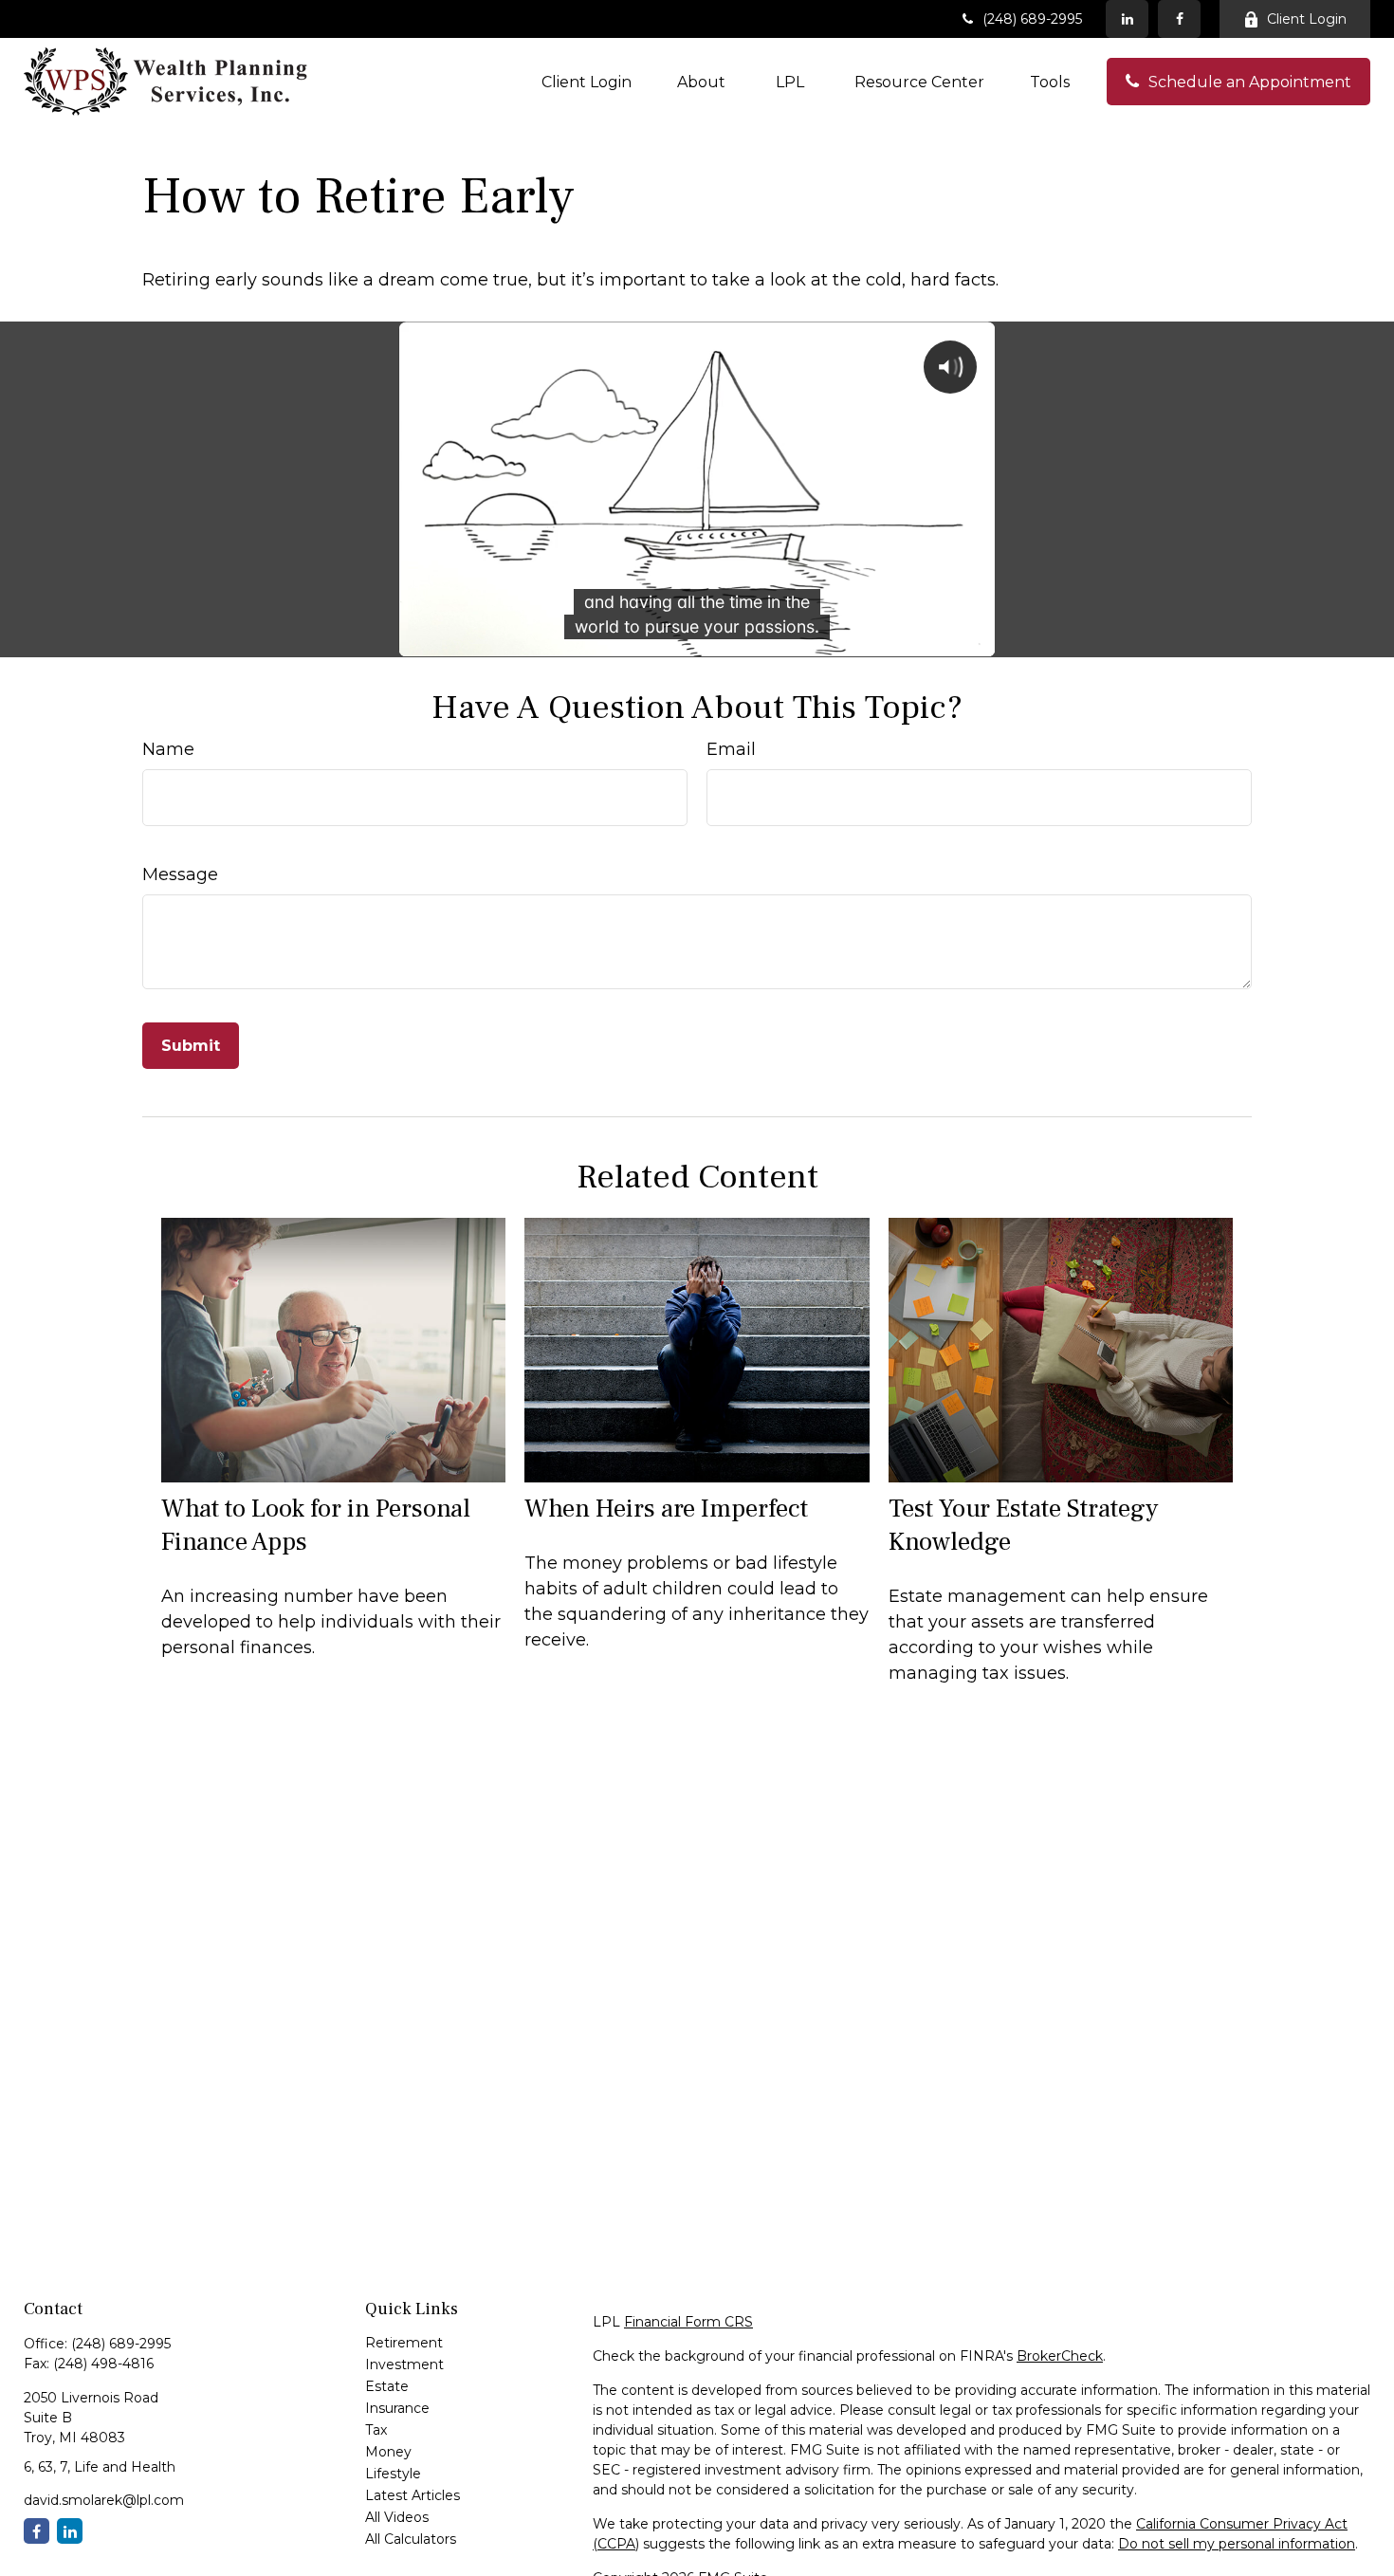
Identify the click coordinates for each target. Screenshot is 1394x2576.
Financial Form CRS (688, 2322)
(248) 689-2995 (1032, 19)
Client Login (1307, 19)
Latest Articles (413, 2495)
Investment (404, 2364)
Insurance (397, 2408)
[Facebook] (1179, 19)
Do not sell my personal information (1237, 2544)
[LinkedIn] (1127, 19)
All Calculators (411, 2539)
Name (168, 749)
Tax (376, 2430)
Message (180, 874)
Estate (387, 2386)
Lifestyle (393, 2474)
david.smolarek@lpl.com (104, 2500)
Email (731, 749)
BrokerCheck (1060, 2356)
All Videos (397, 2517)
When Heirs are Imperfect (666, 1509)
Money (388, 2452)
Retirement (404, 2343)
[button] (587, 82)
